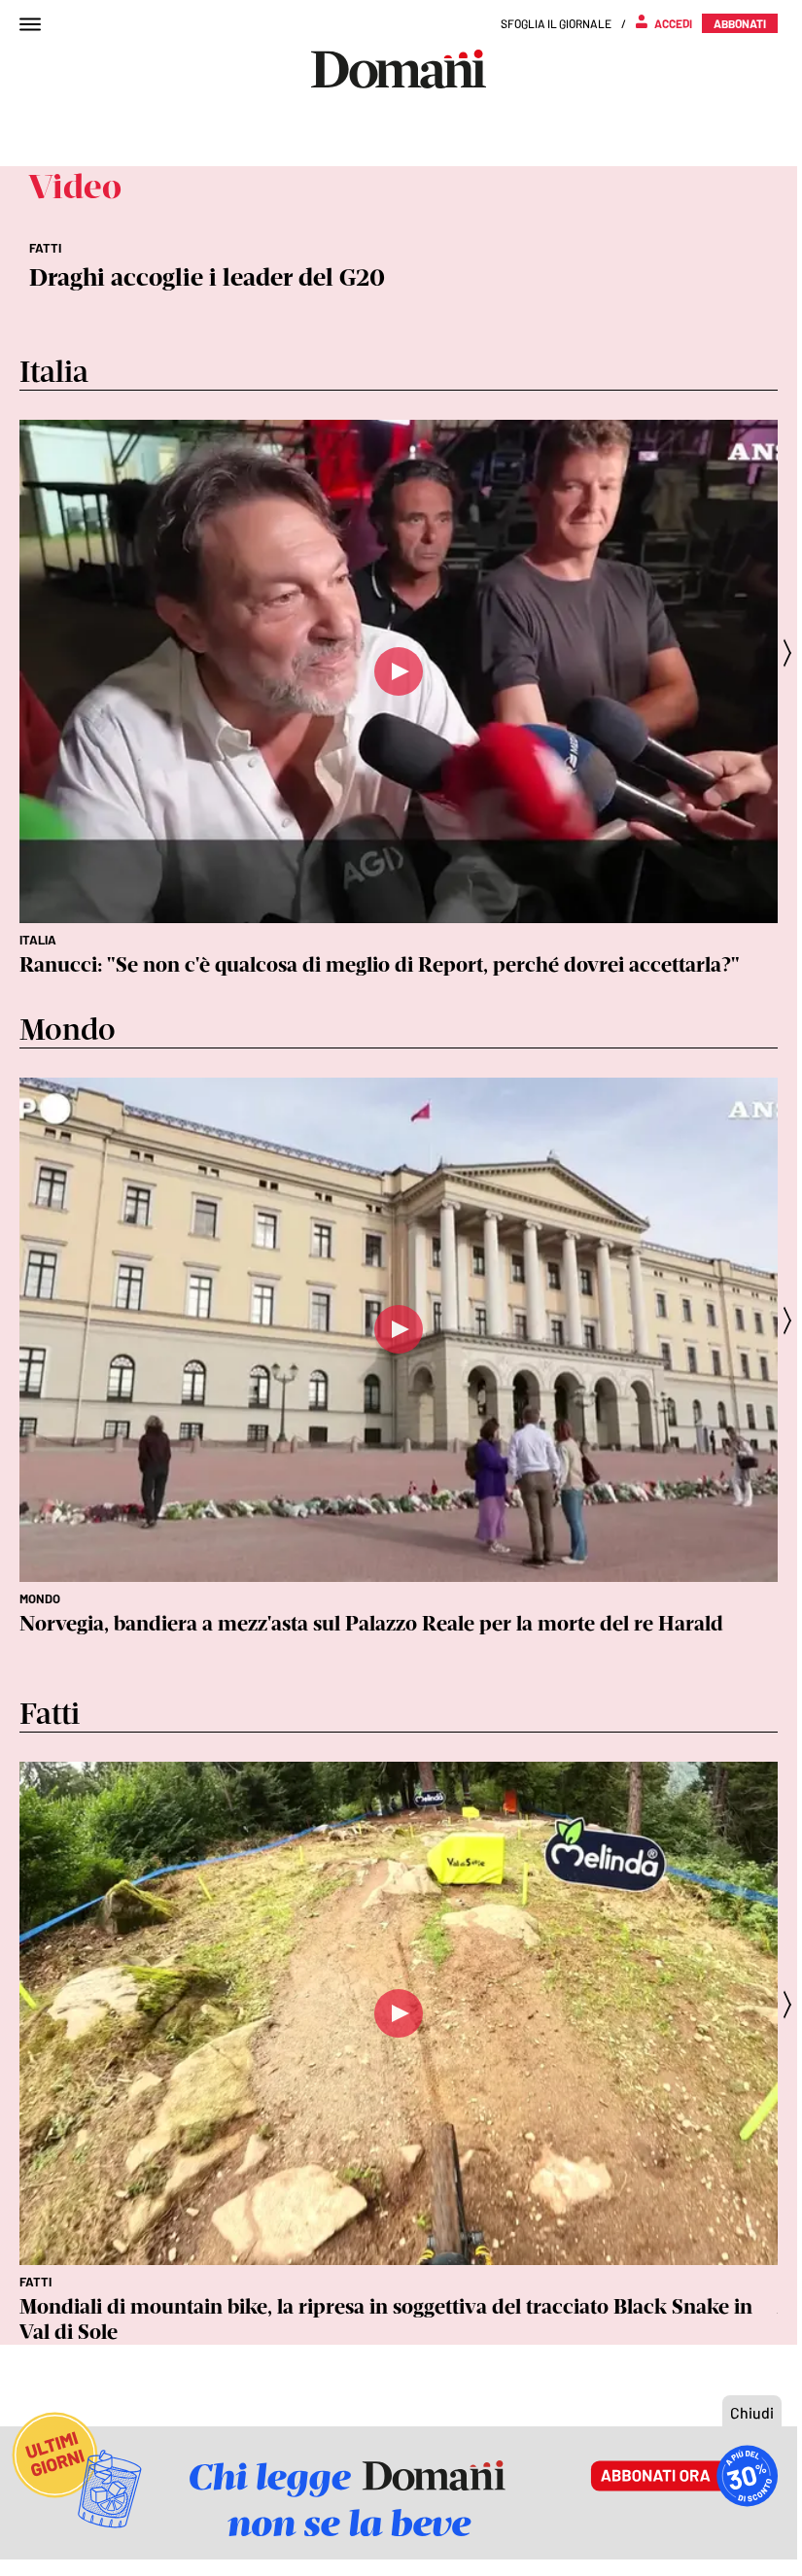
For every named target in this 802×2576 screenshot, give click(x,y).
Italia (38, 940)
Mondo (40, 1598)
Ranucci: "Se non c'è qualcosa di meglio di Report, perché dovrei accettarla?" (380, 964)
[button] (793, 653)
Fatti (35, 2282)
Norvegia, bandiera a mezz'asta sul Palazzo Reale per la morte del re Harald (371, 1623)
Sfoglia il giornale (556, 23)
